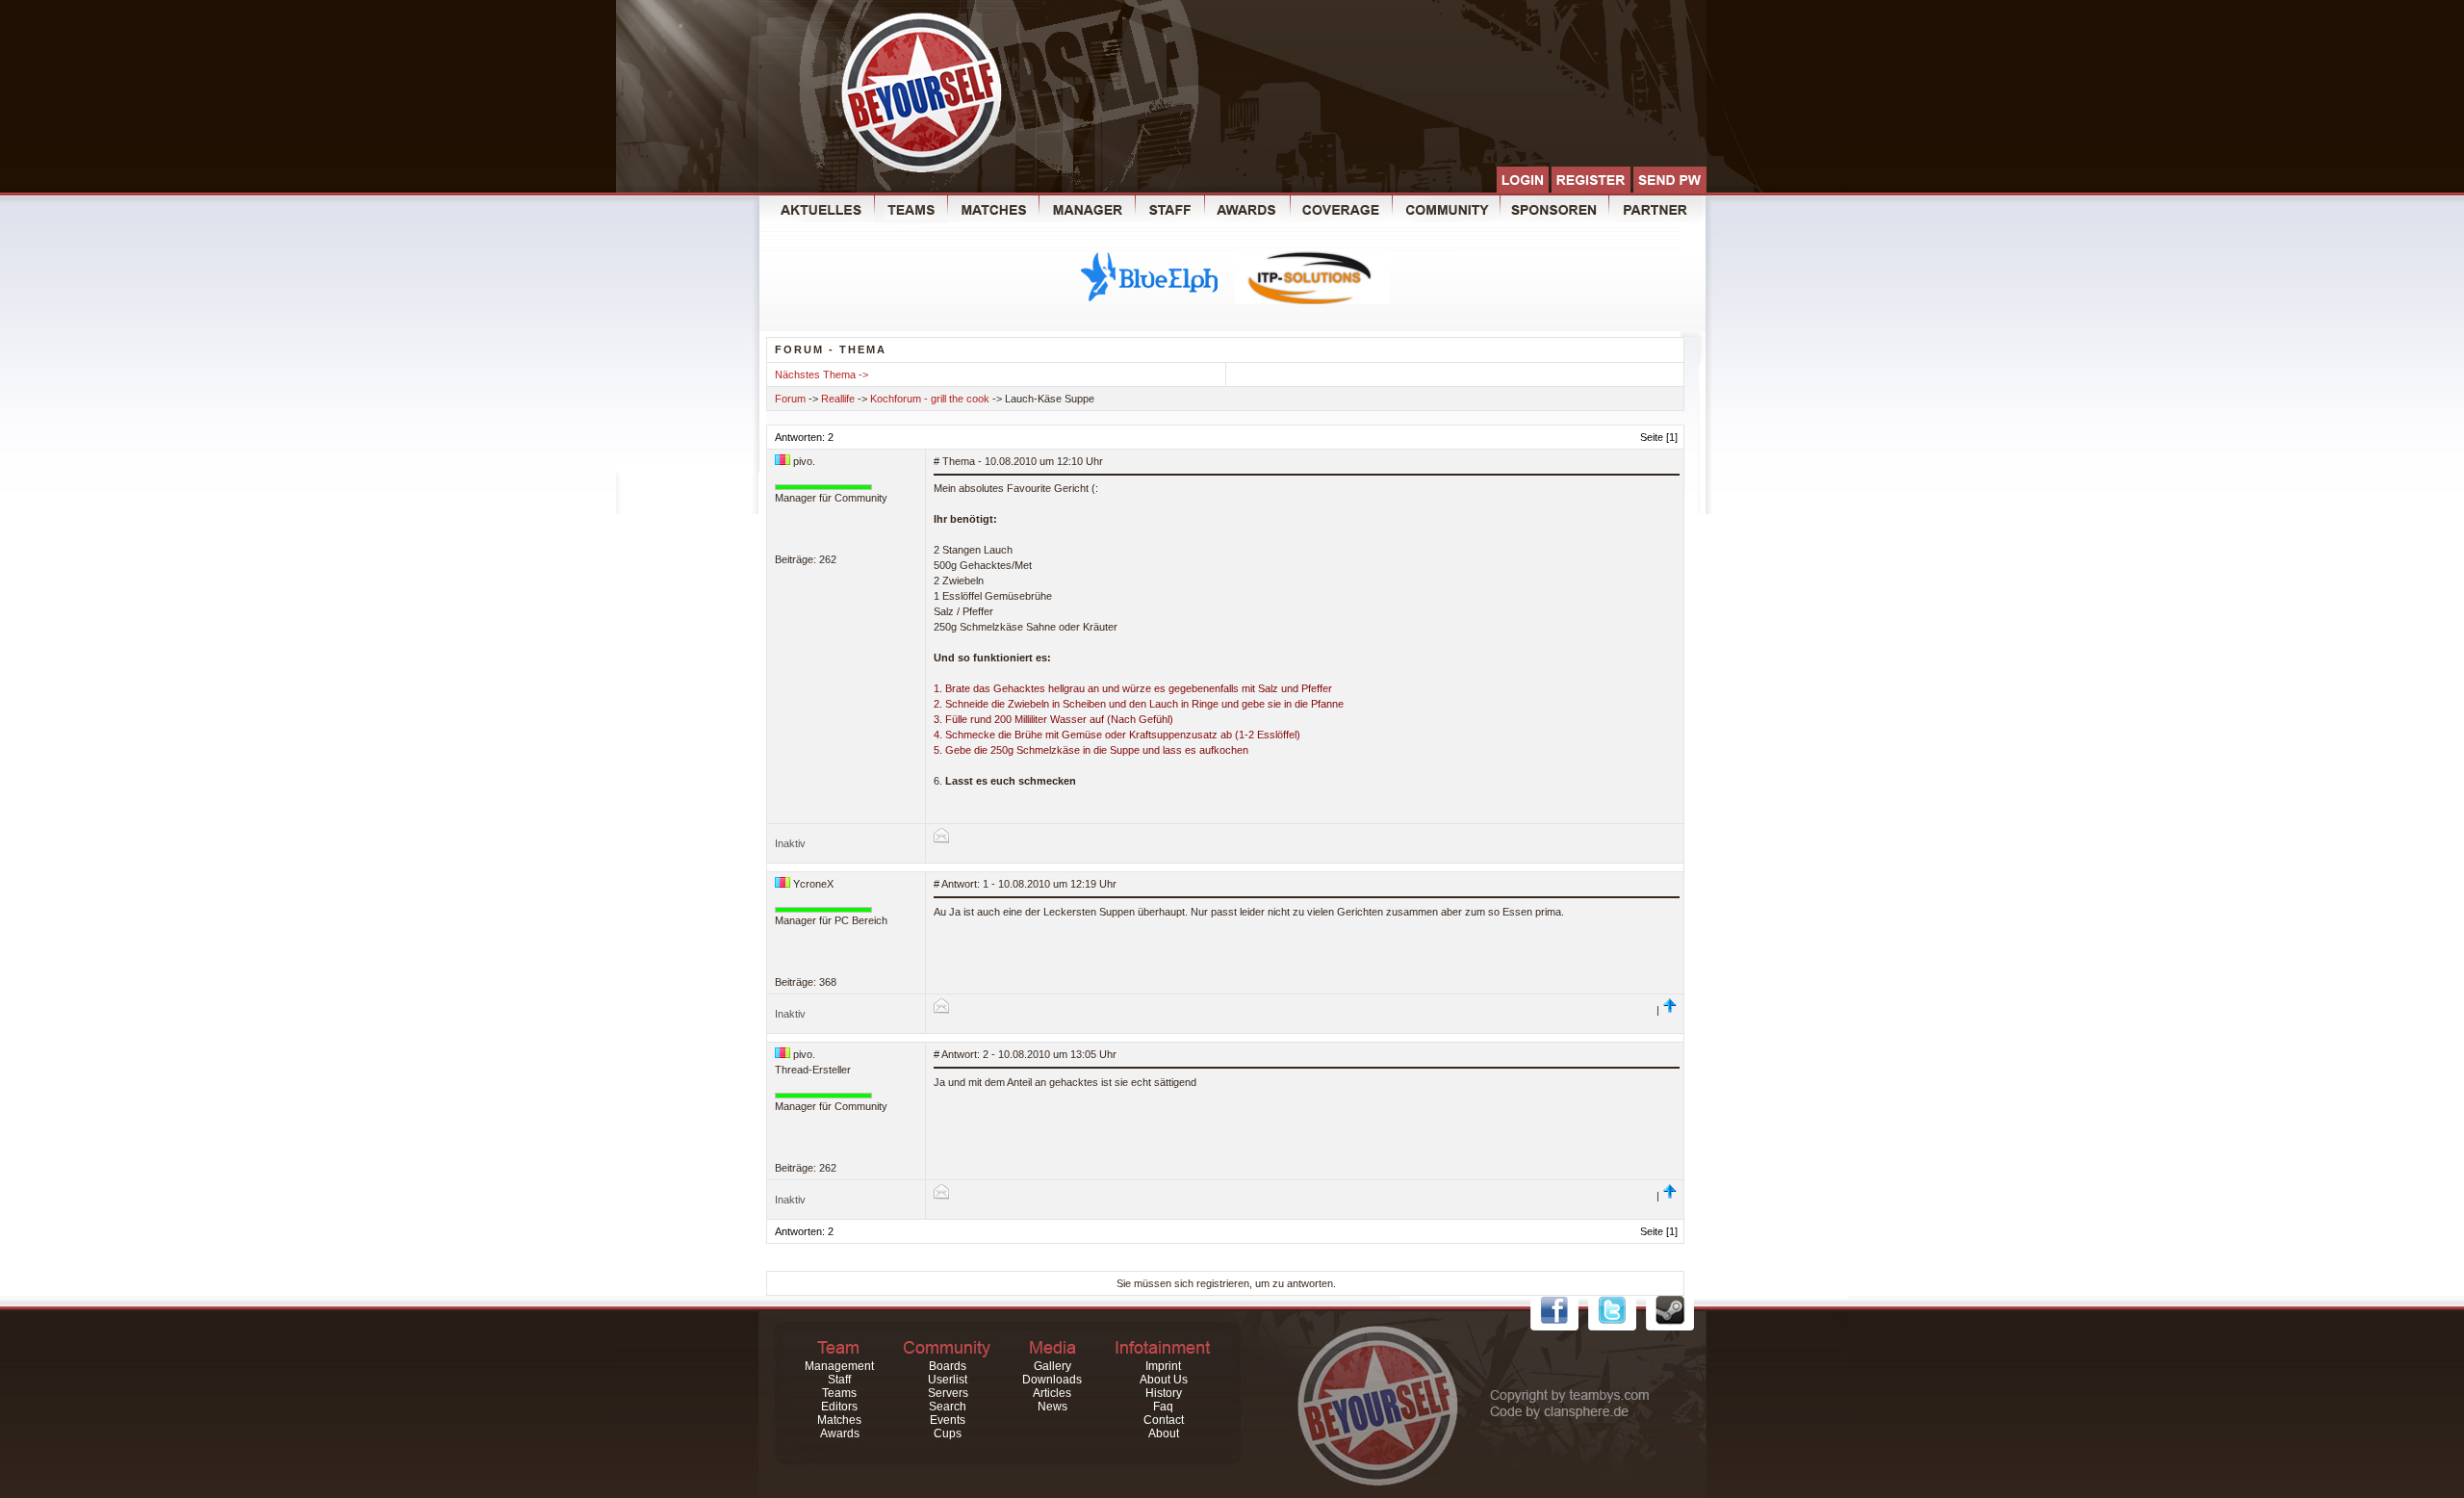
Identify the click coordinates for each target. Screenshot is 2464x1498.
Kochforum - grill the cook (930, 399)
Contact (1164, 1420)
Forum (790, 399)
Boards (948, 1366)
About (1164, 1433)
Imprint (1163, 1366)
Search (948, 1407)
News (1052, 1407)
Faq (1163, 1407)
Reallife (838, 399)
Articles (1052, 1393)
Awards (840, 1433)
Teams (839, 1393)
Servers (948, 1393)
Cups (948, 1433)
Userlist (948, 1380)
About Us (1164, 1380)
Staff (839, 1380)
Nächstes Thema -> (821, 374)
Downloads (1052, 1380)
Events (948, 1420)
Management (839, 1366)
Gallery (1052, 1366)
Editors (839, 1407)
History (1164, 1393)
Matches (839, 1420)
